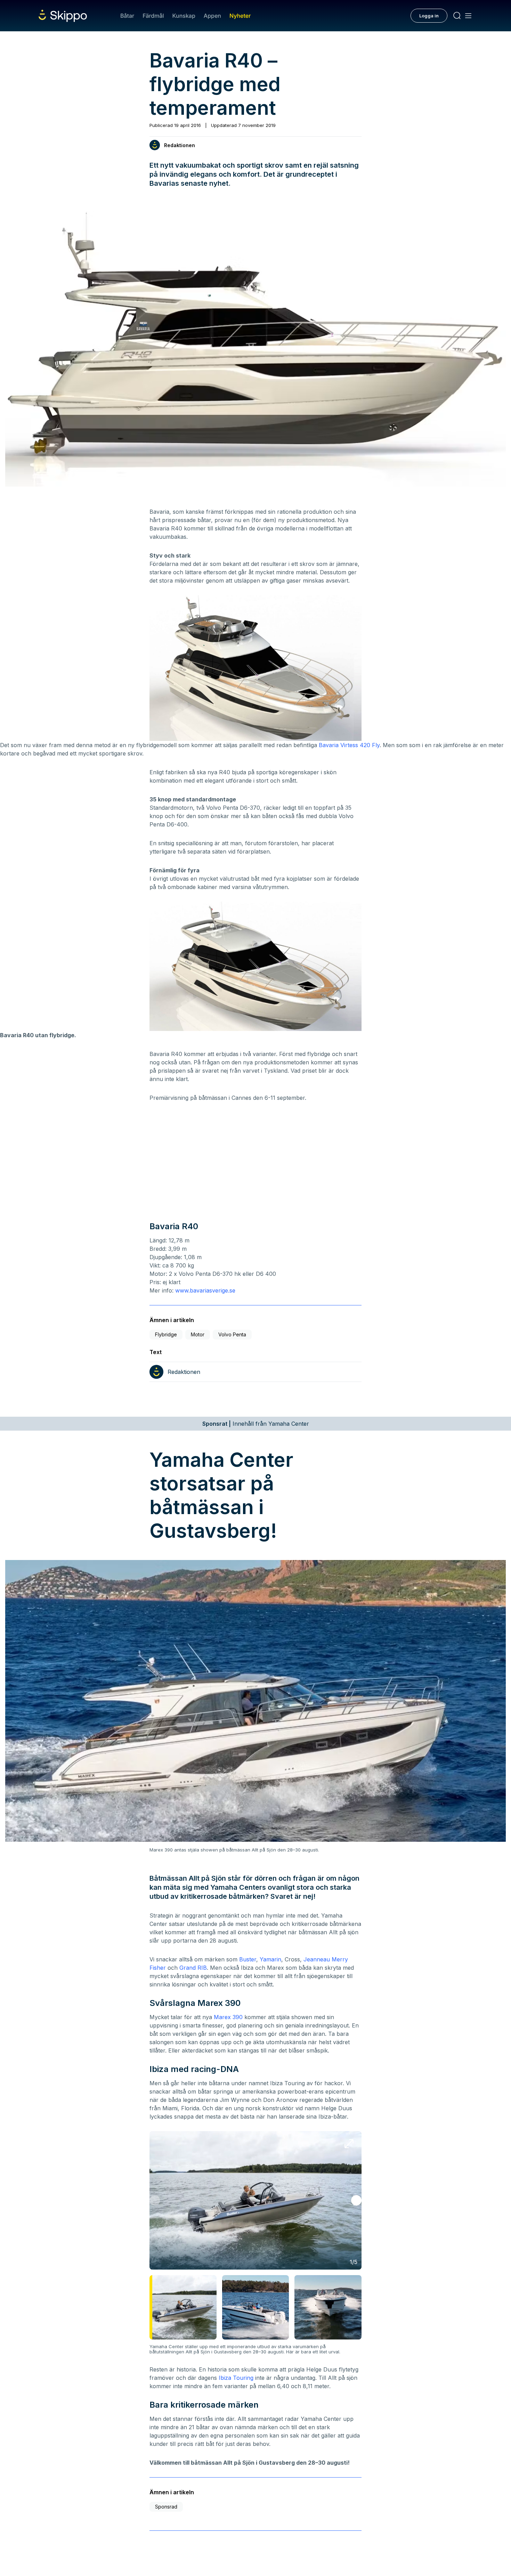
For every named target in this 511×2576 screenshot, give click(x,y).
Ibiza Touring (236, 2378)
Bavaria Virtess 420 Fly (349, 745)
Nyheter (240, 16)
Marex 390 (228, 2017)
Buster (248, 1959)
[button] (356, 2200)
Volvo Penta (232, 1334)
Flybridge (166, 1334)
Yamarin (270, 1959)
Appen (212, 16)
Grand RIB (193, 1968)
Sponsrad (166, 2507)
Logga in (429, 16)
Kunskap (184, 16)
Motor (198, 1334)
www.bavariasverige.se (205, 1290)
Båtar (127, 16)
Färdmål (153, 16)
